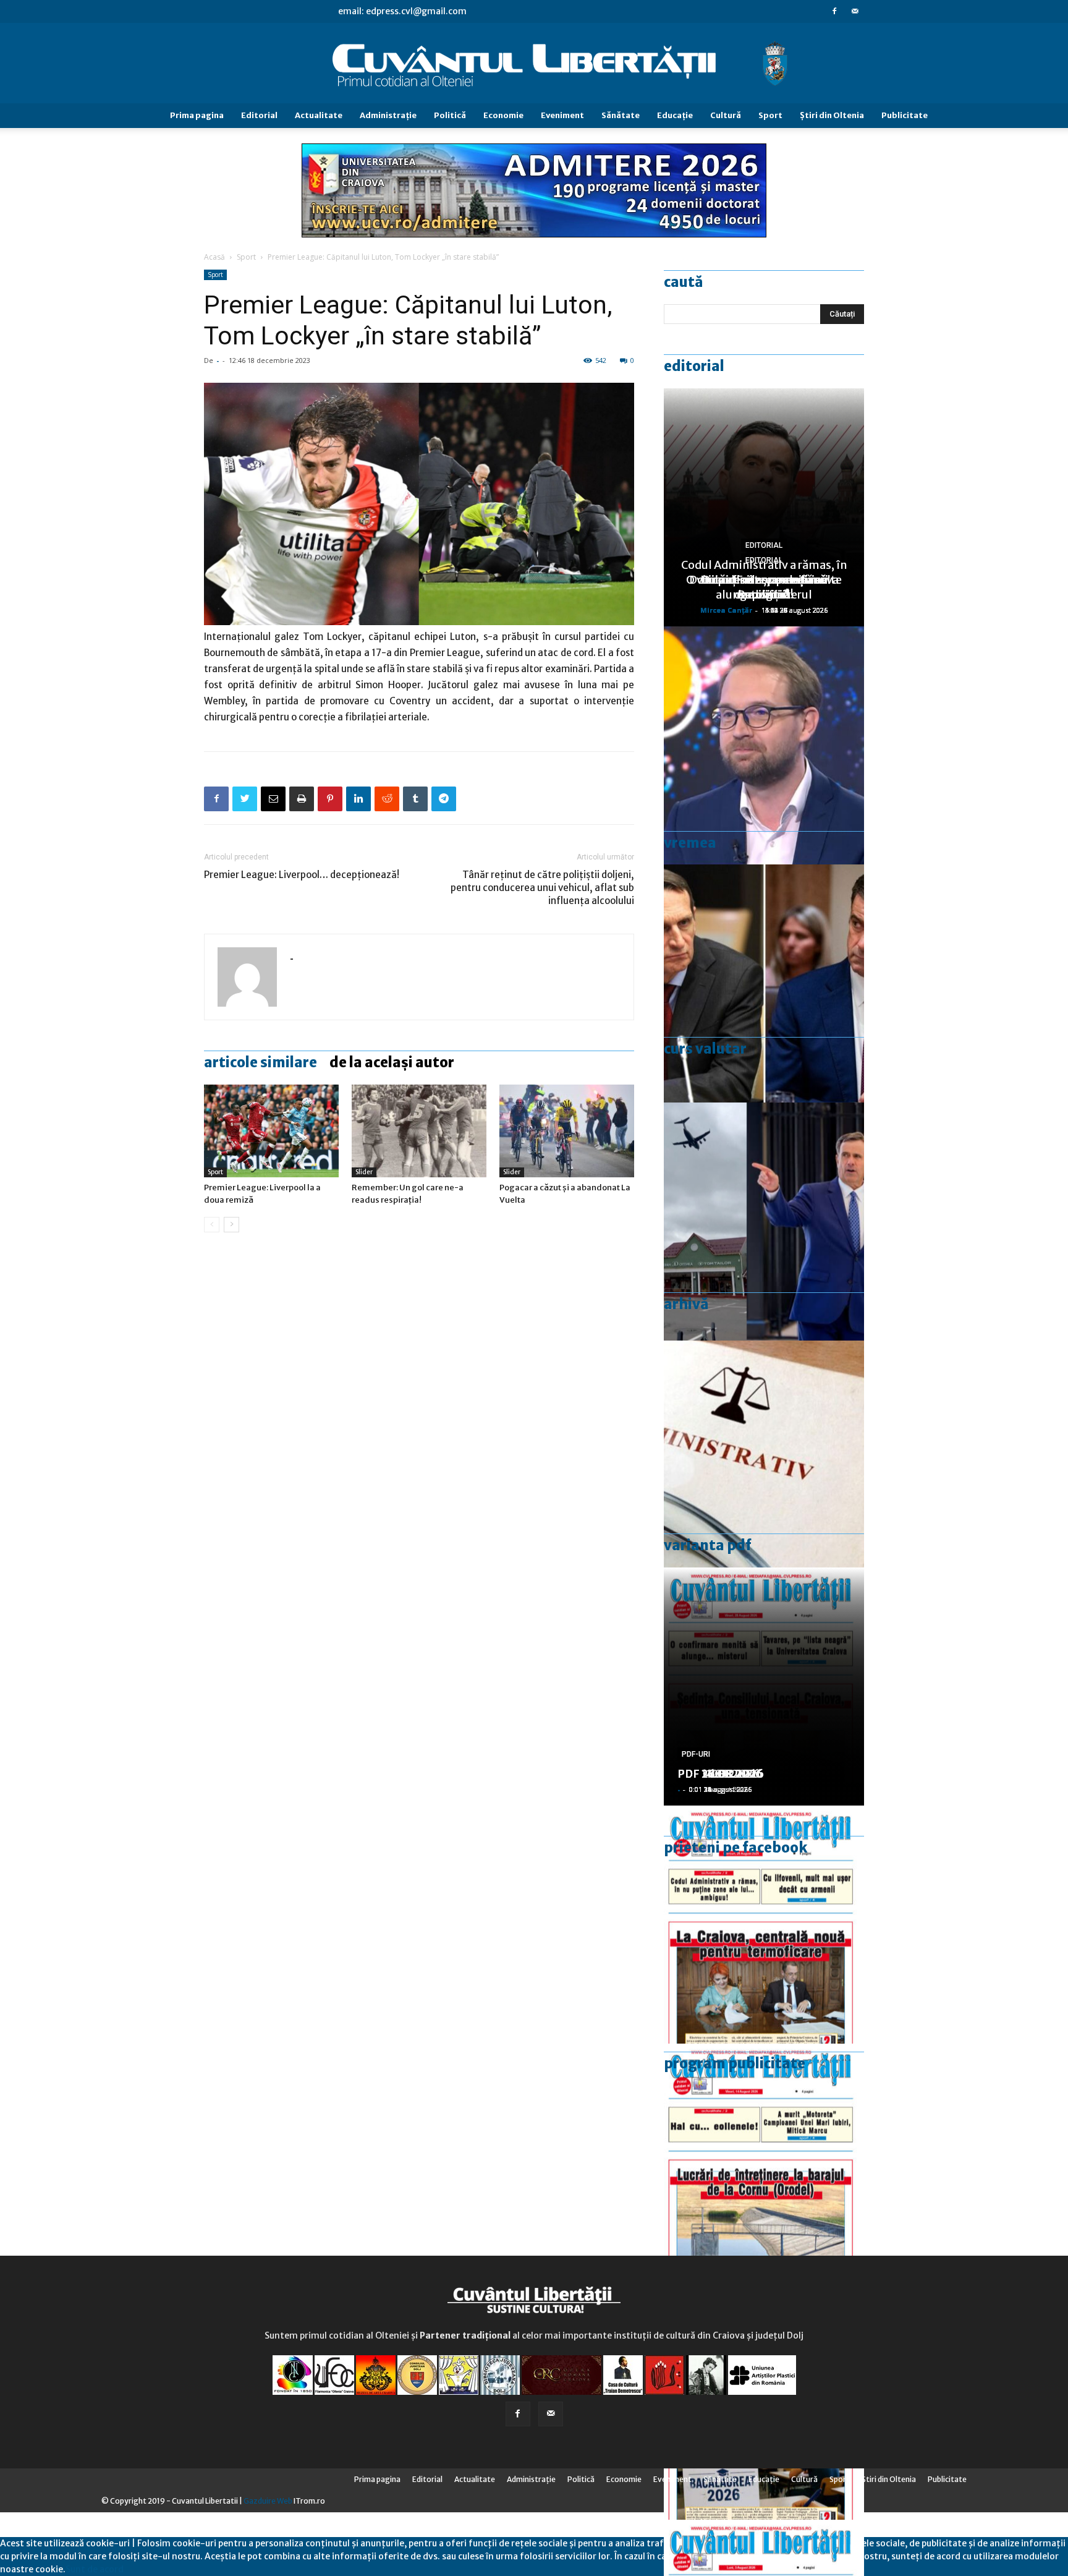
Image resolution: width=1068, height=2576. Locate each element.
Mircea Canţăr (726, 610)
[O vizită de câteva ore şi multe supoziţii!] (764, 1222)
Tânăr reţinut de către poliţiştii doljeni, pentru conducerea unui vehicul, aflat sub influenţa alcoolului (542, 888)
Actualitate (319, 115)
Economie (503, 115)
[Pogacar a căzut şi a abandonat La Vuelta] (567, 1131)
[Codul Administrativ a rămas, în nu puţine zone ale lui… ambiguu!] (764, 1460)
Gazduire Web (268, 2501)
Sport (770, 115)
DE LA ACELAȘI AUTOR (392, 1062)
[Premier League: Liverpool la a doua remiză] (271, 1131)
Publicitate (905, 115)
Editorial (259, 115)
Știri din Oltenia (832, 115)
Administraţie (388, 115)
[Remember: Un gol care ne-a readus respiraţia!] (419, 1131)
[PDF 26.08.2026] (764, 1925)
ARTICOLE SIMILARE (261, 1062)
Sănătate (621, 115)
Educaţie (675, 115)
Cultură (726, 115)
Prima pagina (197, 115)
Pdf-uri (696, 1754)
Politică (450, 115)
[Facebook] (834, 11)
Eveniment (562, 115)
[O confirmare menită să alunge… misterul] (764, 983)
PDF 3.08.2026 (717, 1774)
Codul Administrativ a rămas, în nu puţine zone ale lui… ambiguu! (764, 580)
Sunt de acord (95, 2569)
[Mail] (855, 11)
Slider (364, 1172)
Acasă (214, 257)
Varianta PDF (708, 1545)
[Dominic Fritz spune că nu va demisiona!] (764, 745)
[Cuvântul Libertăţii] (534, 64)
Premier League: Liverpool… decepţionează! (302, 875)
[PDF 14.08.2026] (764, 2163)
